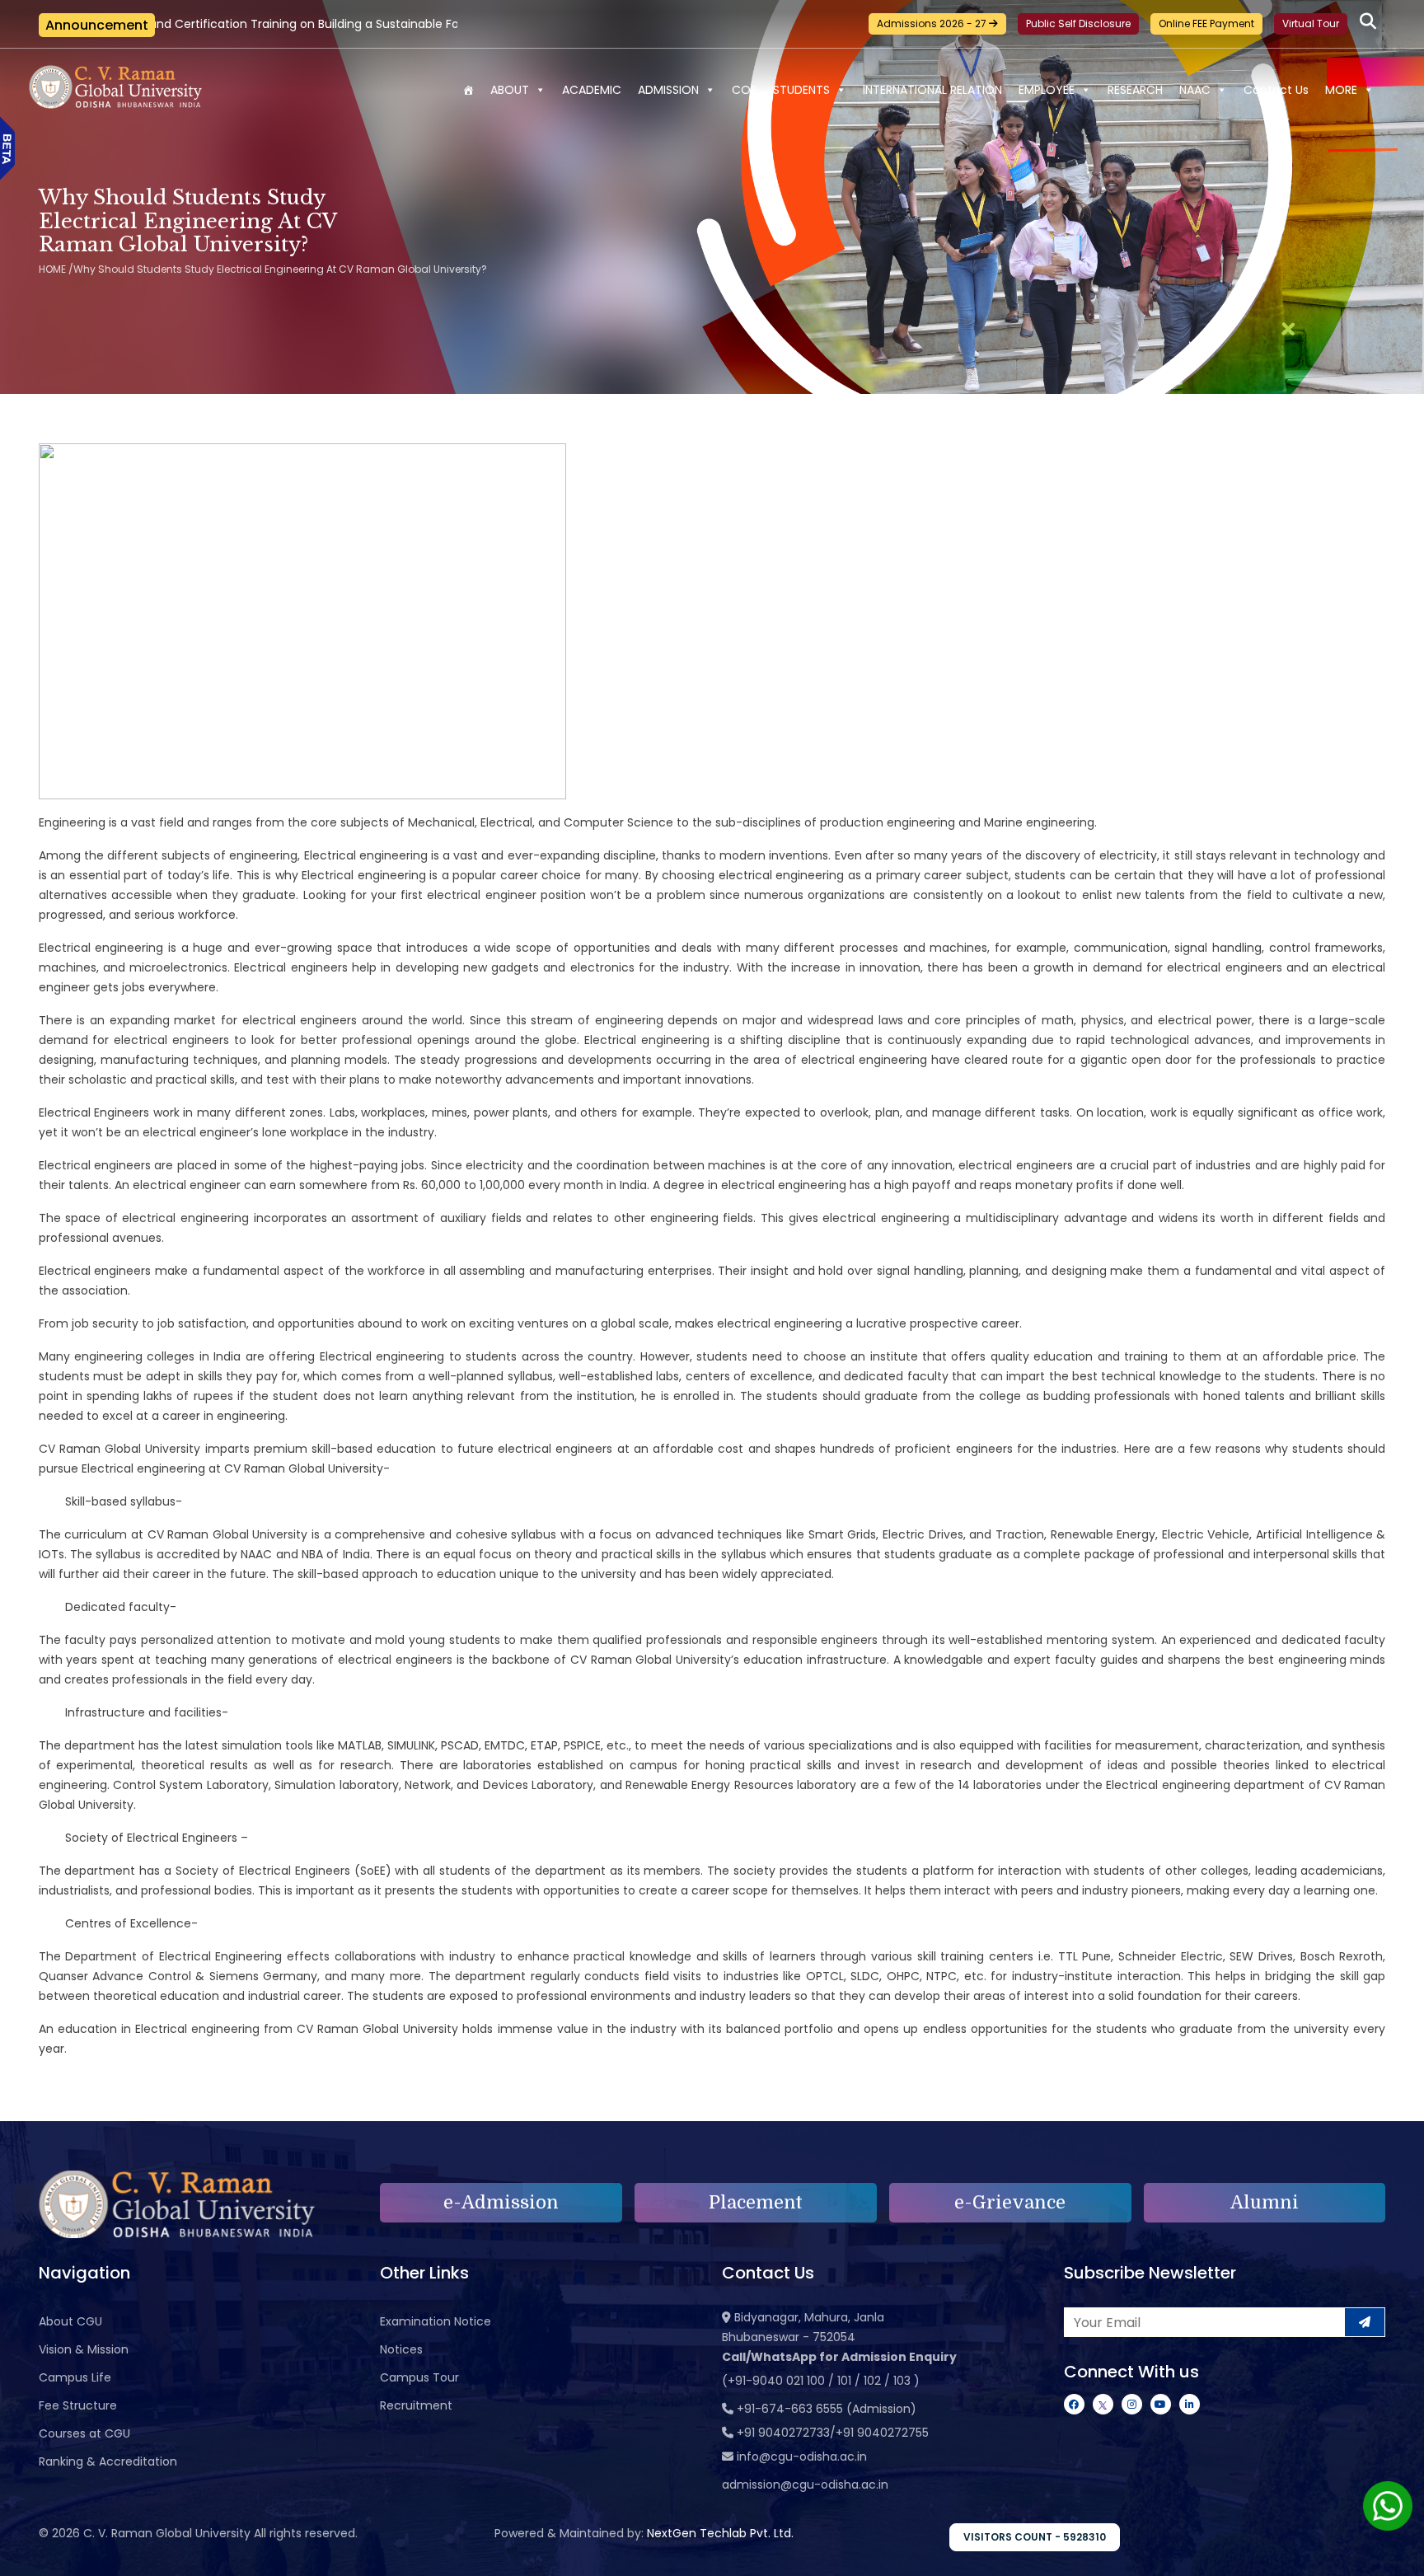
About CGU (70, 2321)
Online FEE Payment (1206, 23)
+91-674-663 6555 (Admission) (827, 2409)
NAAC (1195, 90)
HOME (52, 269)
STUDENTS (801, 90)
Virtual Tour (1311, 23)
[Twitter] (1103, 2404)
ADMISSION (668, 90)
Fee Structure (78, 2405)
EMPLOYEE (1047, 90)
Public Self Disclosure (1078, 23)
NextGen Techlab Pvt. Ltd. (720, 2533)
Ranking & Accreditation (108, 2461)
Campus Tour (419, 2377)
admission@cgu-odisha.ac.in (805, 2485)
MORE (1341, 90)
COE (744, 90)
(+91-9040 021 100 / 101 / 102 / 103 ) (821, 2381)
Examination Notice (436, 2321)
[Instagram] (1132, 2404)
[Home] (468, 90)
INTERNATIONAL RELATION (932, 90)
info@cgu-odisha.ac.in (802, 2457)
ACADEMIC (592, 90)
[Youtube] (1161, 2404)
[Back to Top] (1395, 2553)
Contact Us (1276, 90)
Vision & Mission (84, 2349)
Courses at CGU (84, 2433)
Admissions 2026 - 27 (933, 23)
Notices (401, 2349)
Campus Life (75, 2377)
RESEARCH (1135, 90)
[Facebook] (1074, 2404)
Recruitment (416, 2405)
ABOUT (510, 90)
